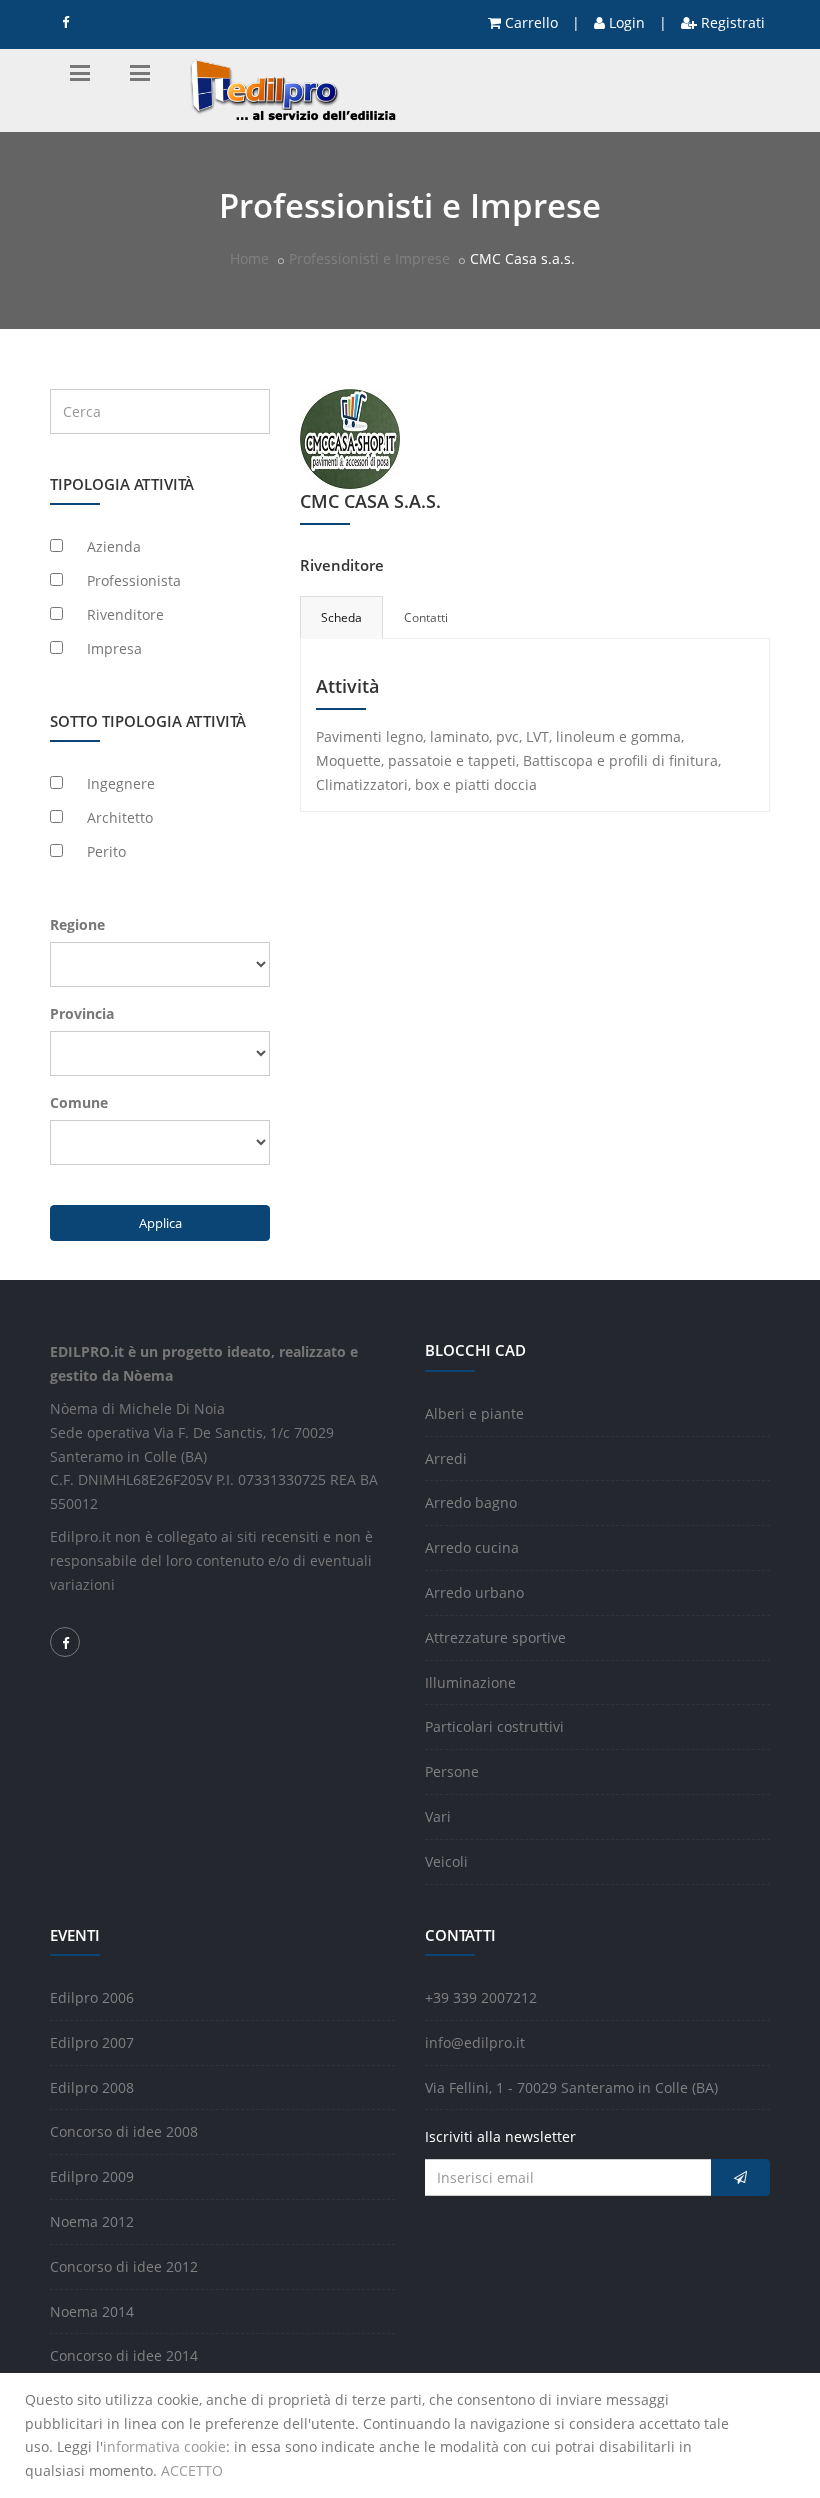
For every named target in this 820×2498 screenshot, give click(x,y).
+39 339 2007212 (481, 1997)
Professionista (134, 580)
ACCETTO (192, 2470)
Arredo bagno (471, 1502)
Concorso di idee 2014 (124, 2355)
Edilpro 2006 (92, 1997)
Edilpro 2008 (92, 2087)
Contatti (426, 617)
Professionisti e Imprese (369, 258)
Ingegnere (121, 783)
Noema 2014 (92, 2311)
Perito (106, 851)
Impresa (114, 648)
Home (249, 258)
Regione (77, 924)
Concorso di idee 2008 (124, 2131)
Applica (160, 1223)
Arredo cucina (472, 1547)
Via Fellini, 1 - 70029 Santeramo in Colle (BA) (571, 2087)
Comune (79, 1102)
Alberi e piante (474, 1413)
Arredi (446, 1458)
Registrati (731, 22)
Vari (438, 1816)
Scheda (341, 617)
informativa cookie (164, 2446)
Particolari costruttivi (494, 1726)
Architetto (120, 817)
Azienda (114, 546)
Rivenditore (125, 614)
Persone (452, 1771)
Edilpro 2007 (92, 2042)
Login (625, 22)
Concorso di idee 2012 (124, 2266)
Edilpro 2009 (92, 2176)
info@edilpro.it (475, 2042)
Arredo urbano (474, 1592)
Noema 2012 (92, 2221)
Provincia (82, 1013)
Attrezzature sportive (495, 1637)
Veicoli (446, 1861)
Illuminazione (470, 1682)
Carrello (529, 22)
